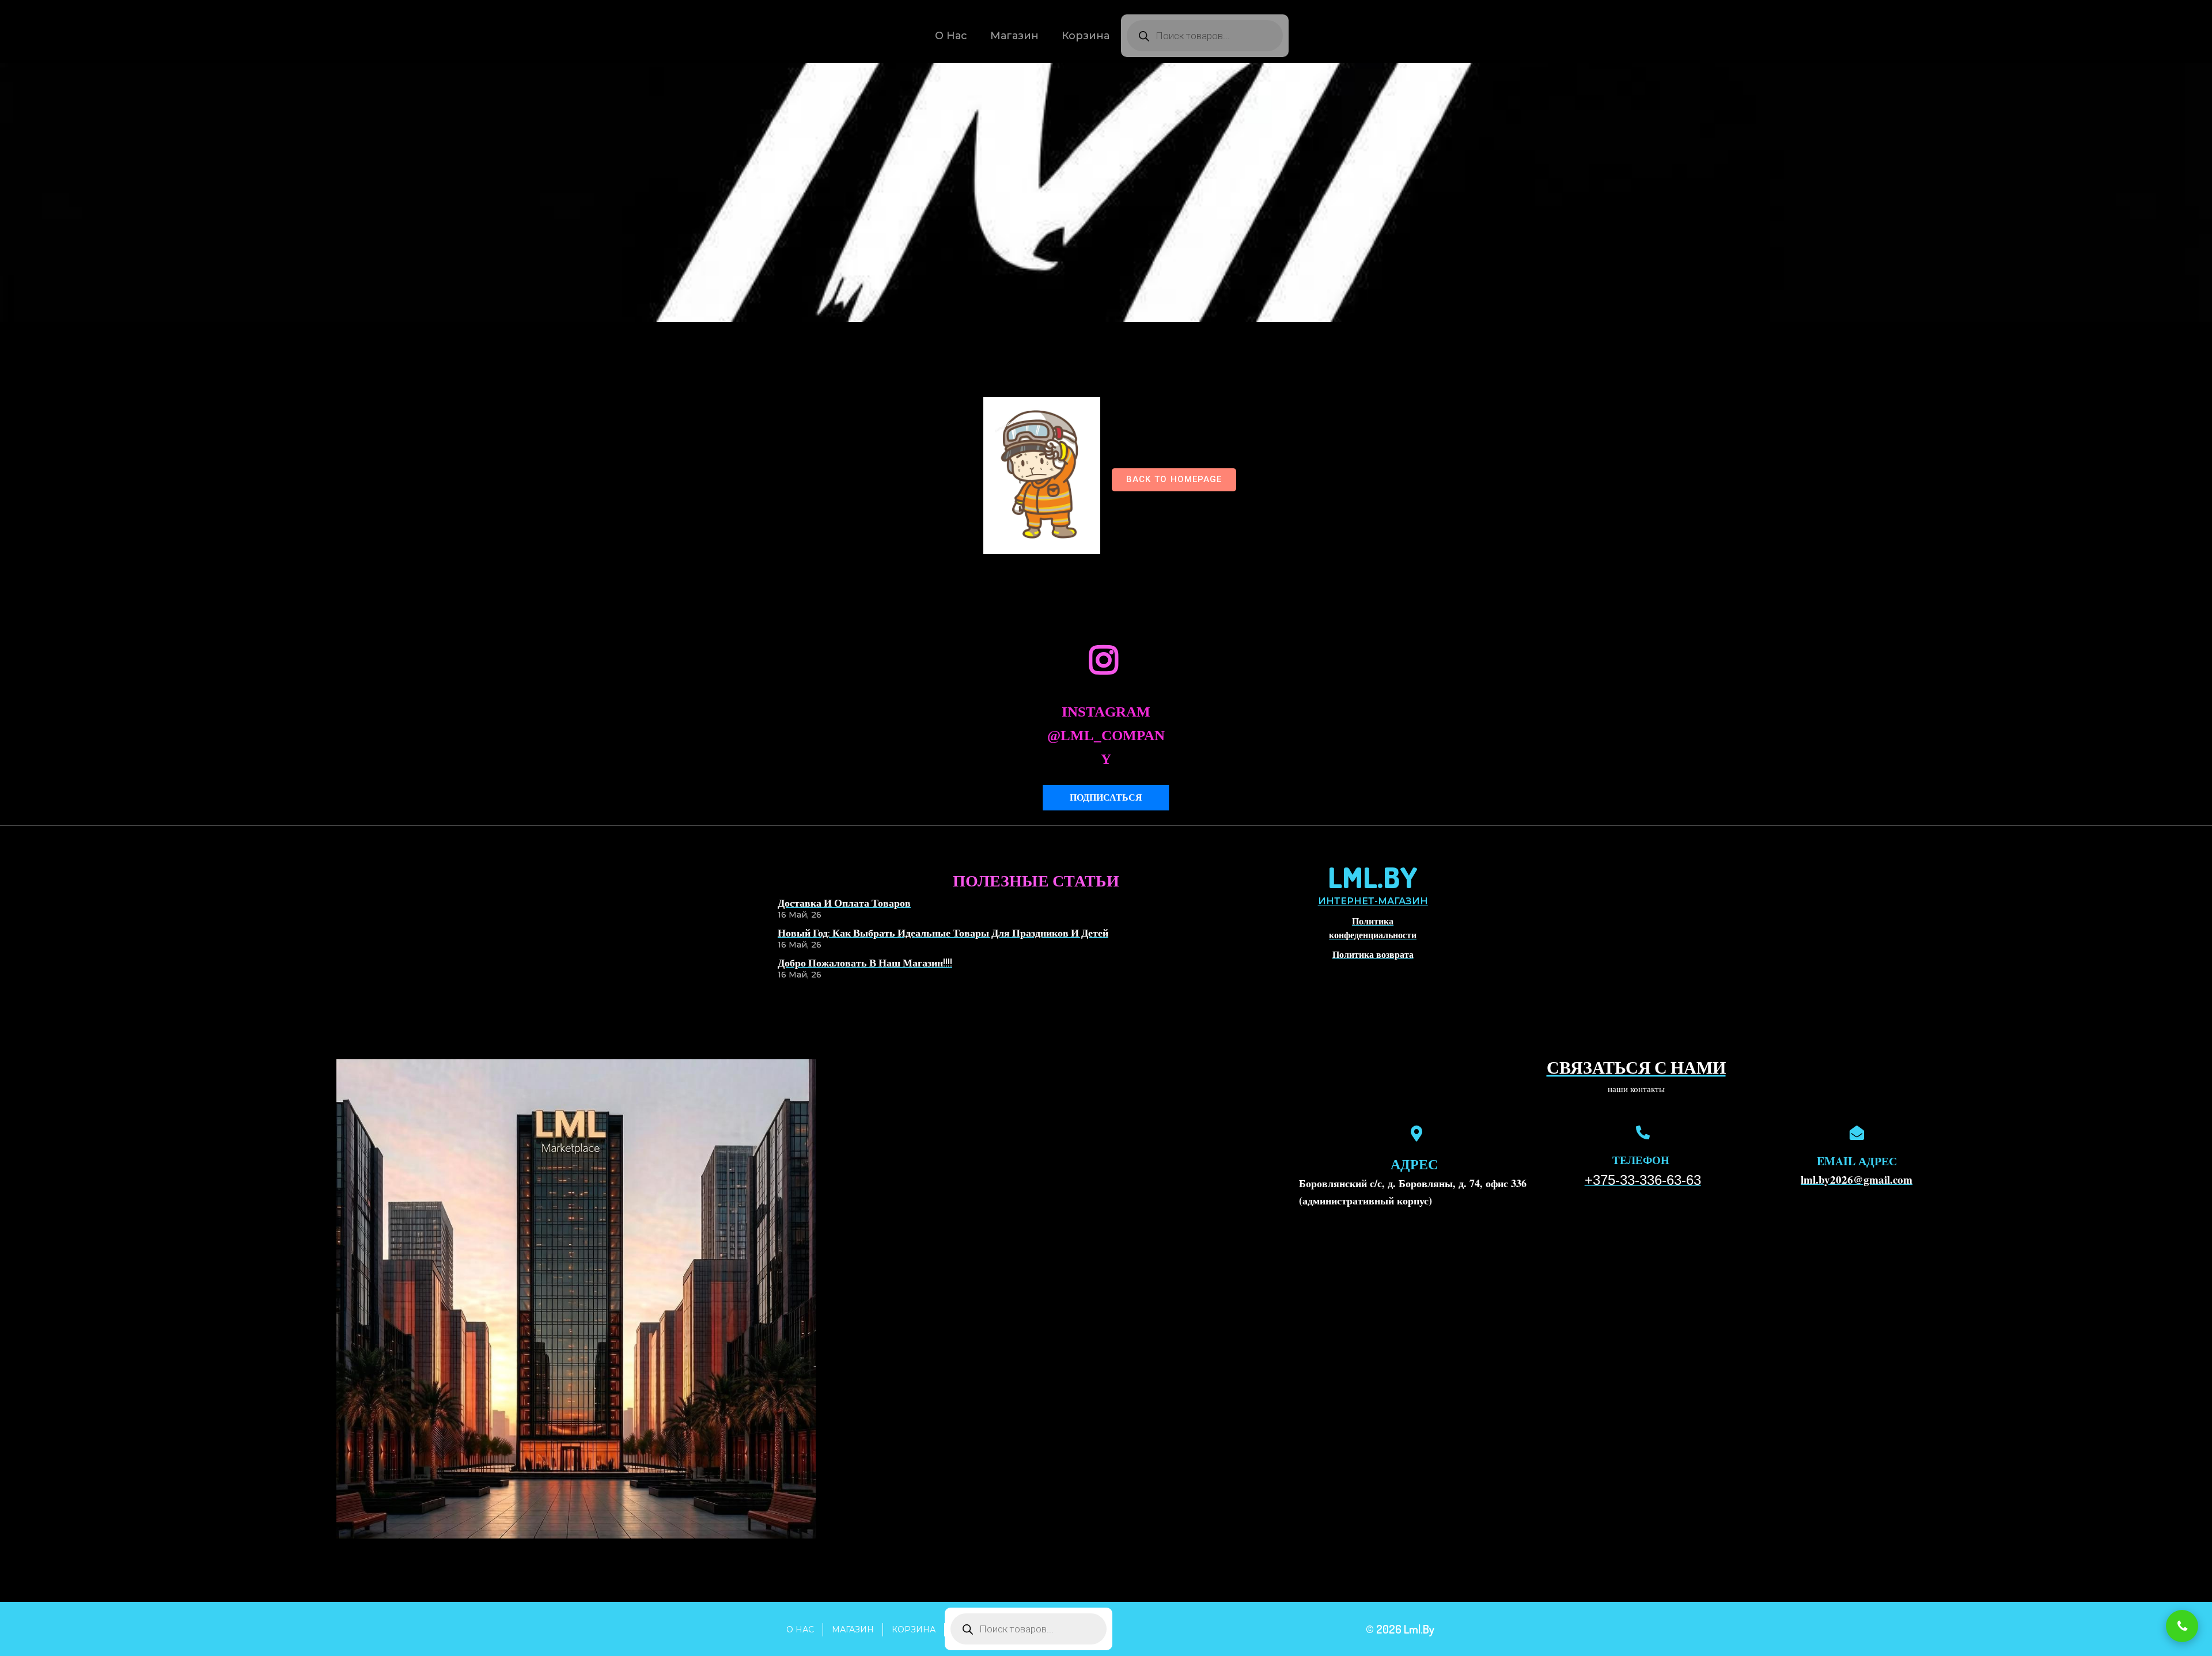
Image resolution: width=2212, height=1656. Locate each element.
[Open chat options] (2182, 1626)
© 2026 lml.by (1400, 1629)
